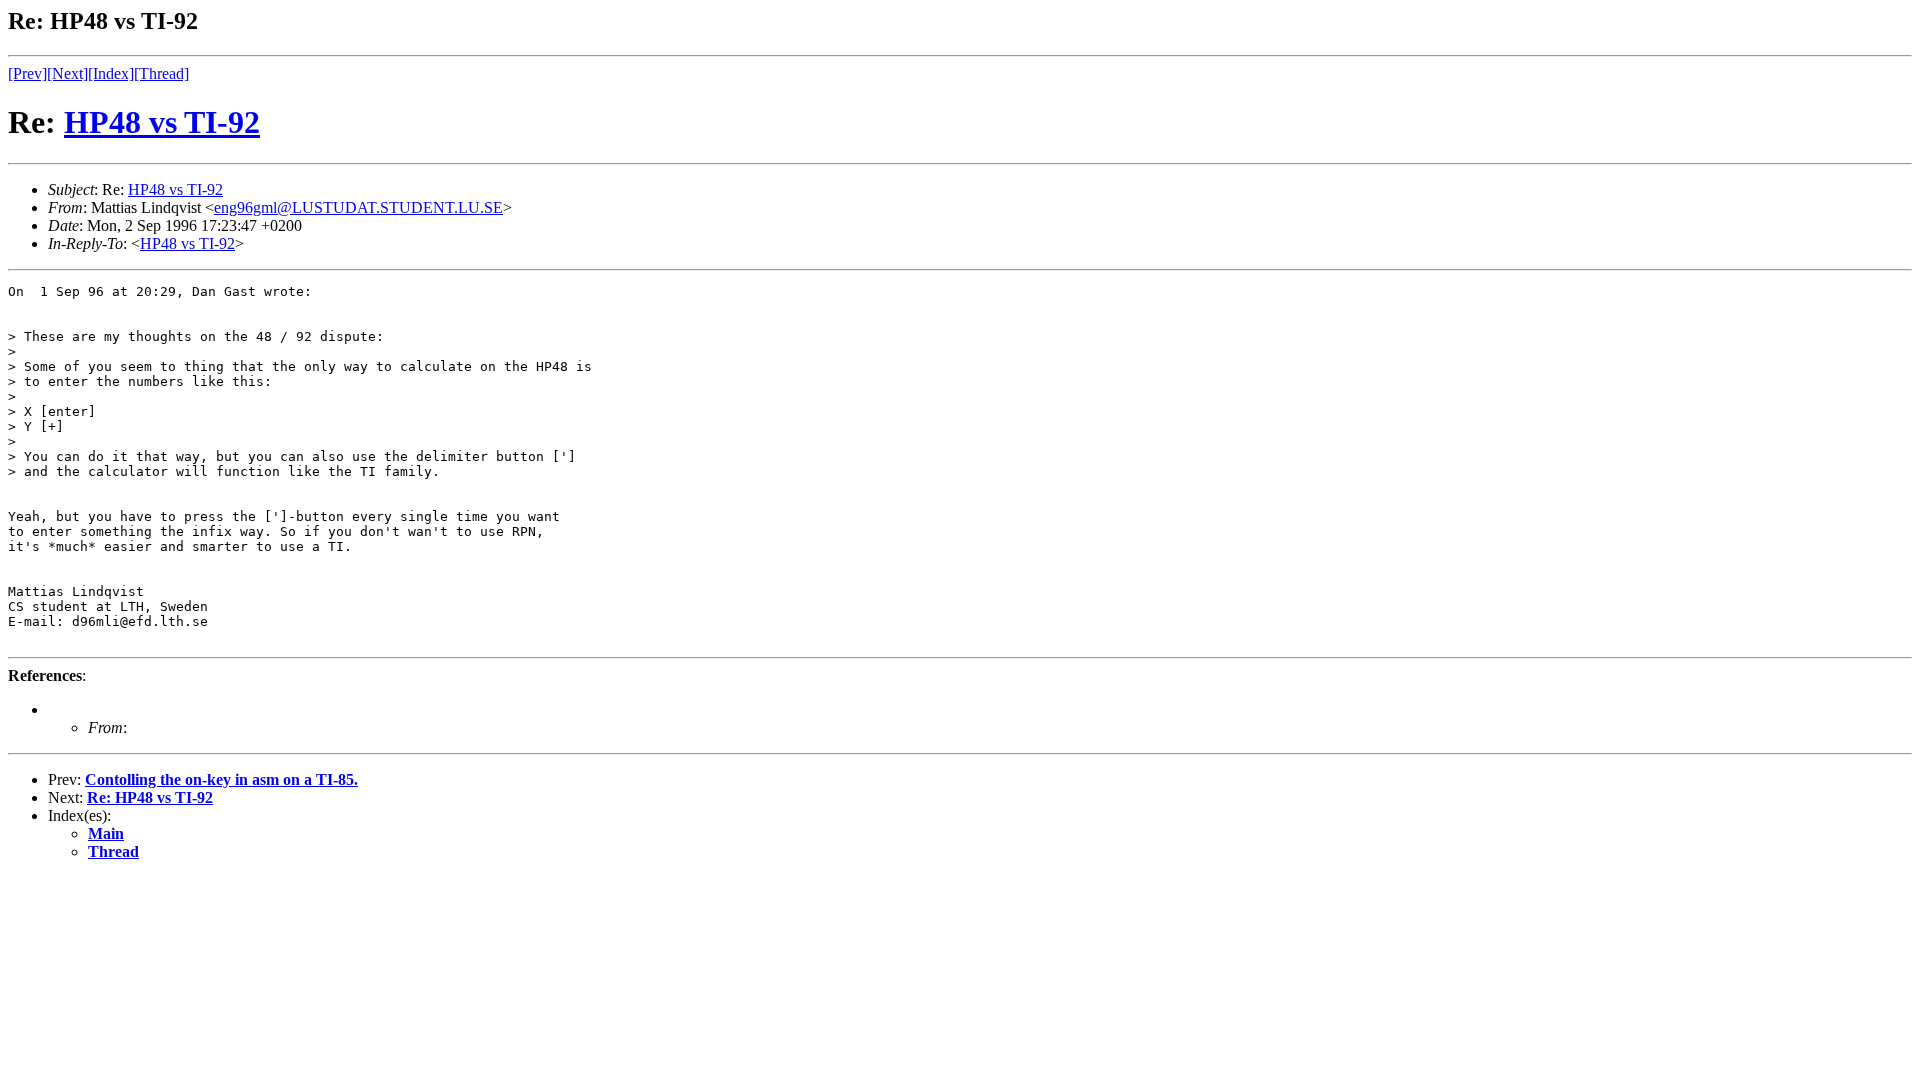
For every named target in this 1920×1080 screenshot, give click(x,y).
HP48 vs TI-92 (162, 122)
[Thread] (161, 73)
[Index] (111, 73)
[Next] (67, 73)
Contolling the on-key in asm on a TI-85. (221, 779)
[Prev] (27, 73)
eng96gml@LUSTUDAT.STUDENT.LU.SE (358, 207)
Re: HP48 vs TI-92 (150, 797)
